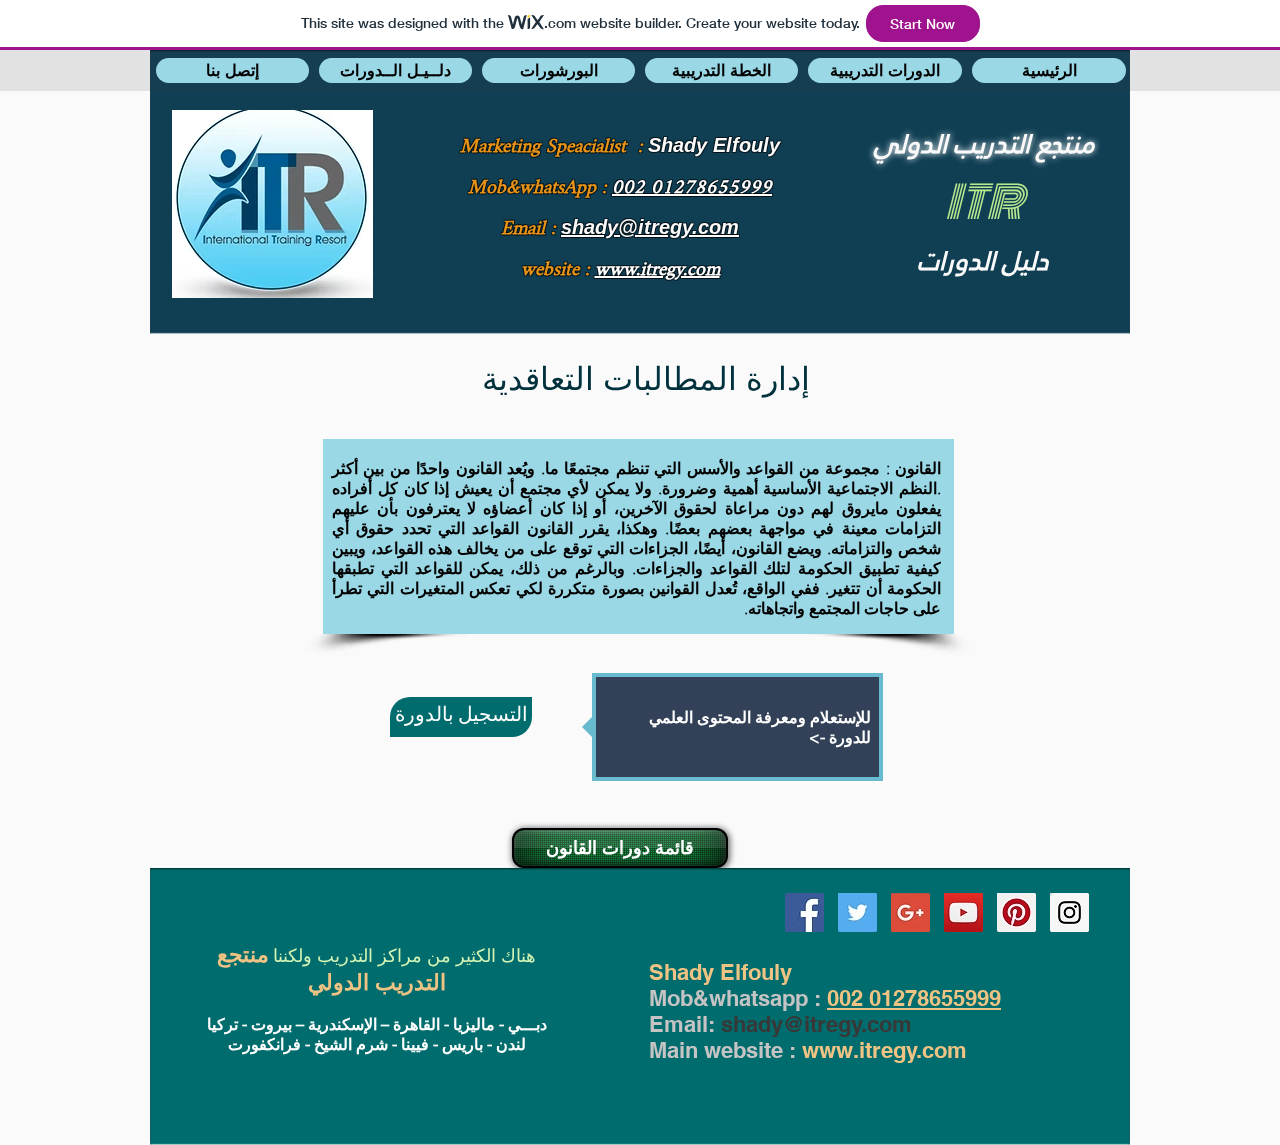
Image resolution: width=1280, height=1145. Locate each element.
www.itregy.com (884, 1050)
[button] (232, 70)
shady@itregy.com (816, 1024)
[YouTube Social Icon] (963, 912)
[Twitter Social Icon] (857, 912)
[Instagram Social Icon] (1069, 912)
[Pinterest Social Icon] (1016, 912)
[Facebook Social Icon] (804, 912)
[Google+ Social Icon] (910, 912)
